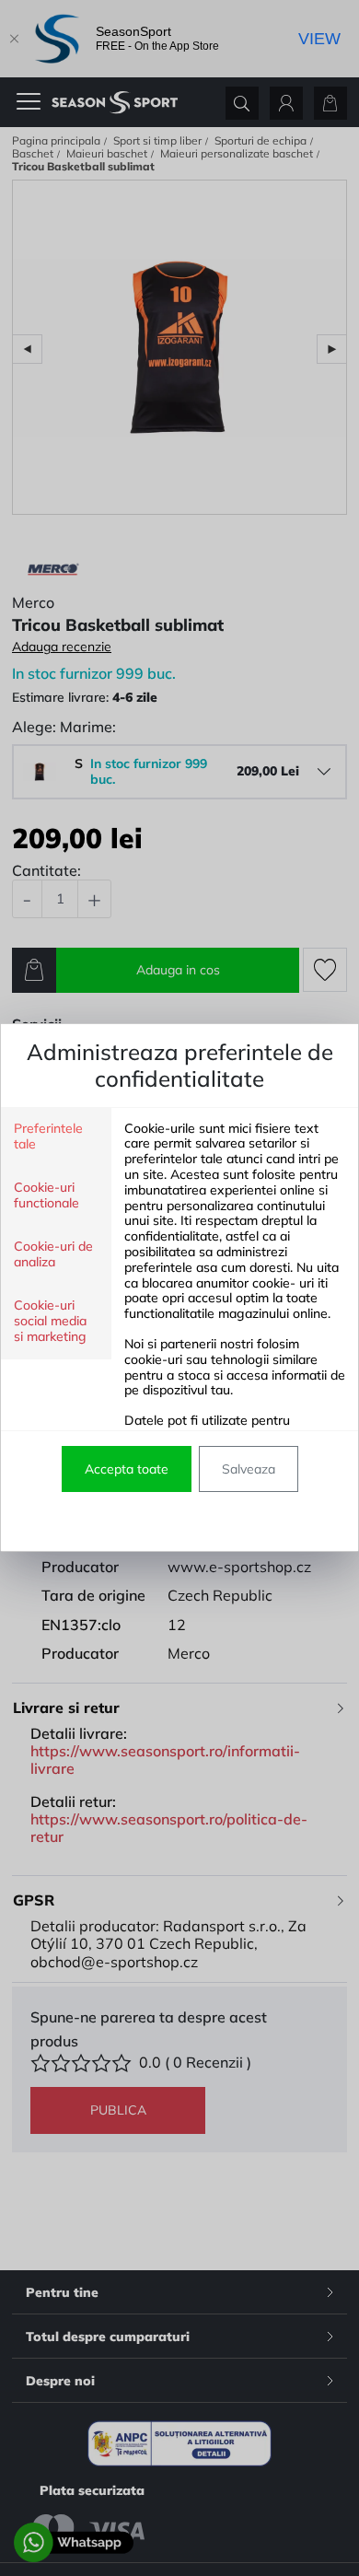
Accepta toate (127, 1469)
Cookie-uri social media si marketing (50, 1321)
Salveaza (249, 1469)
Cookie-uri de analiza (53, 1254)
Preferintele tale (48, 1136)
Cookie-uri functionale (46, 1195)
